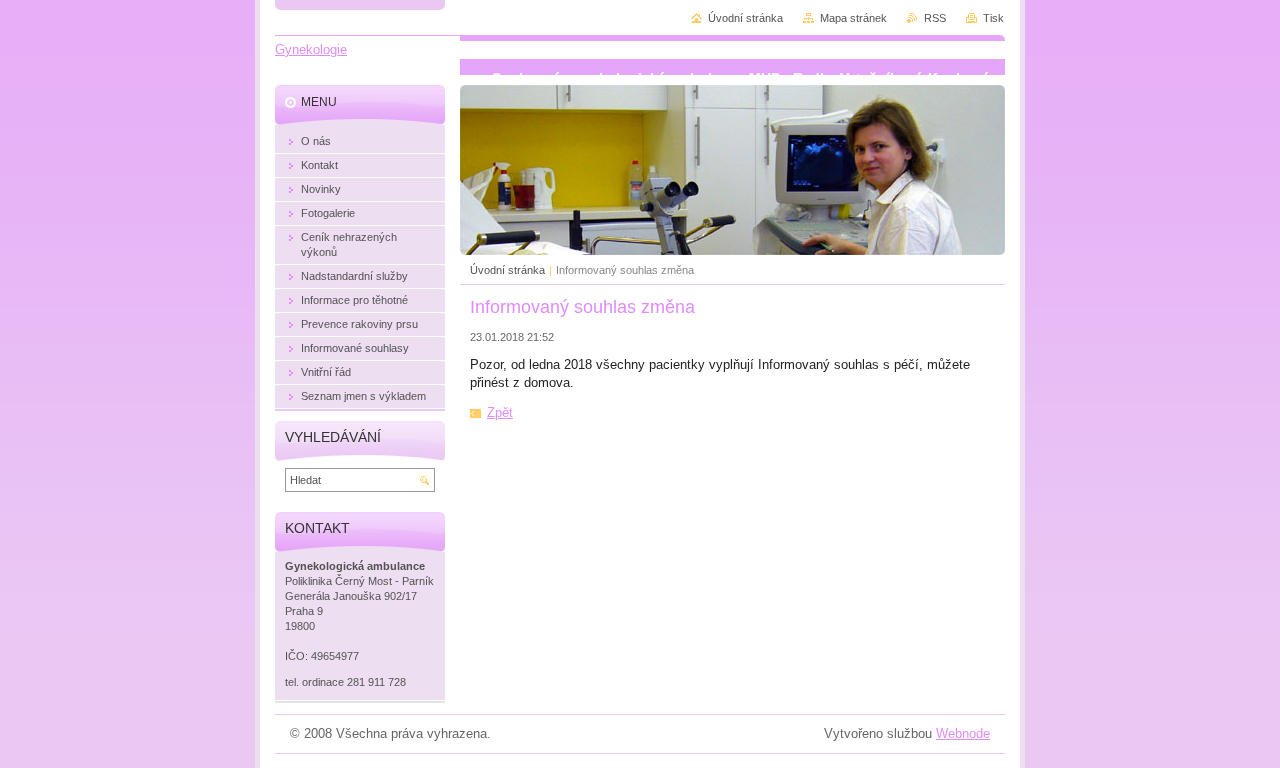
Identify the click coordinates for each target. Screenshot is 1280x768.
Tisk (993, 18)
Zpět (500, 412)
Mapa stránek (853, 18)
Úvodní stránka (507, 270)
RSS (935, 18)
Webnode (963, 733)
